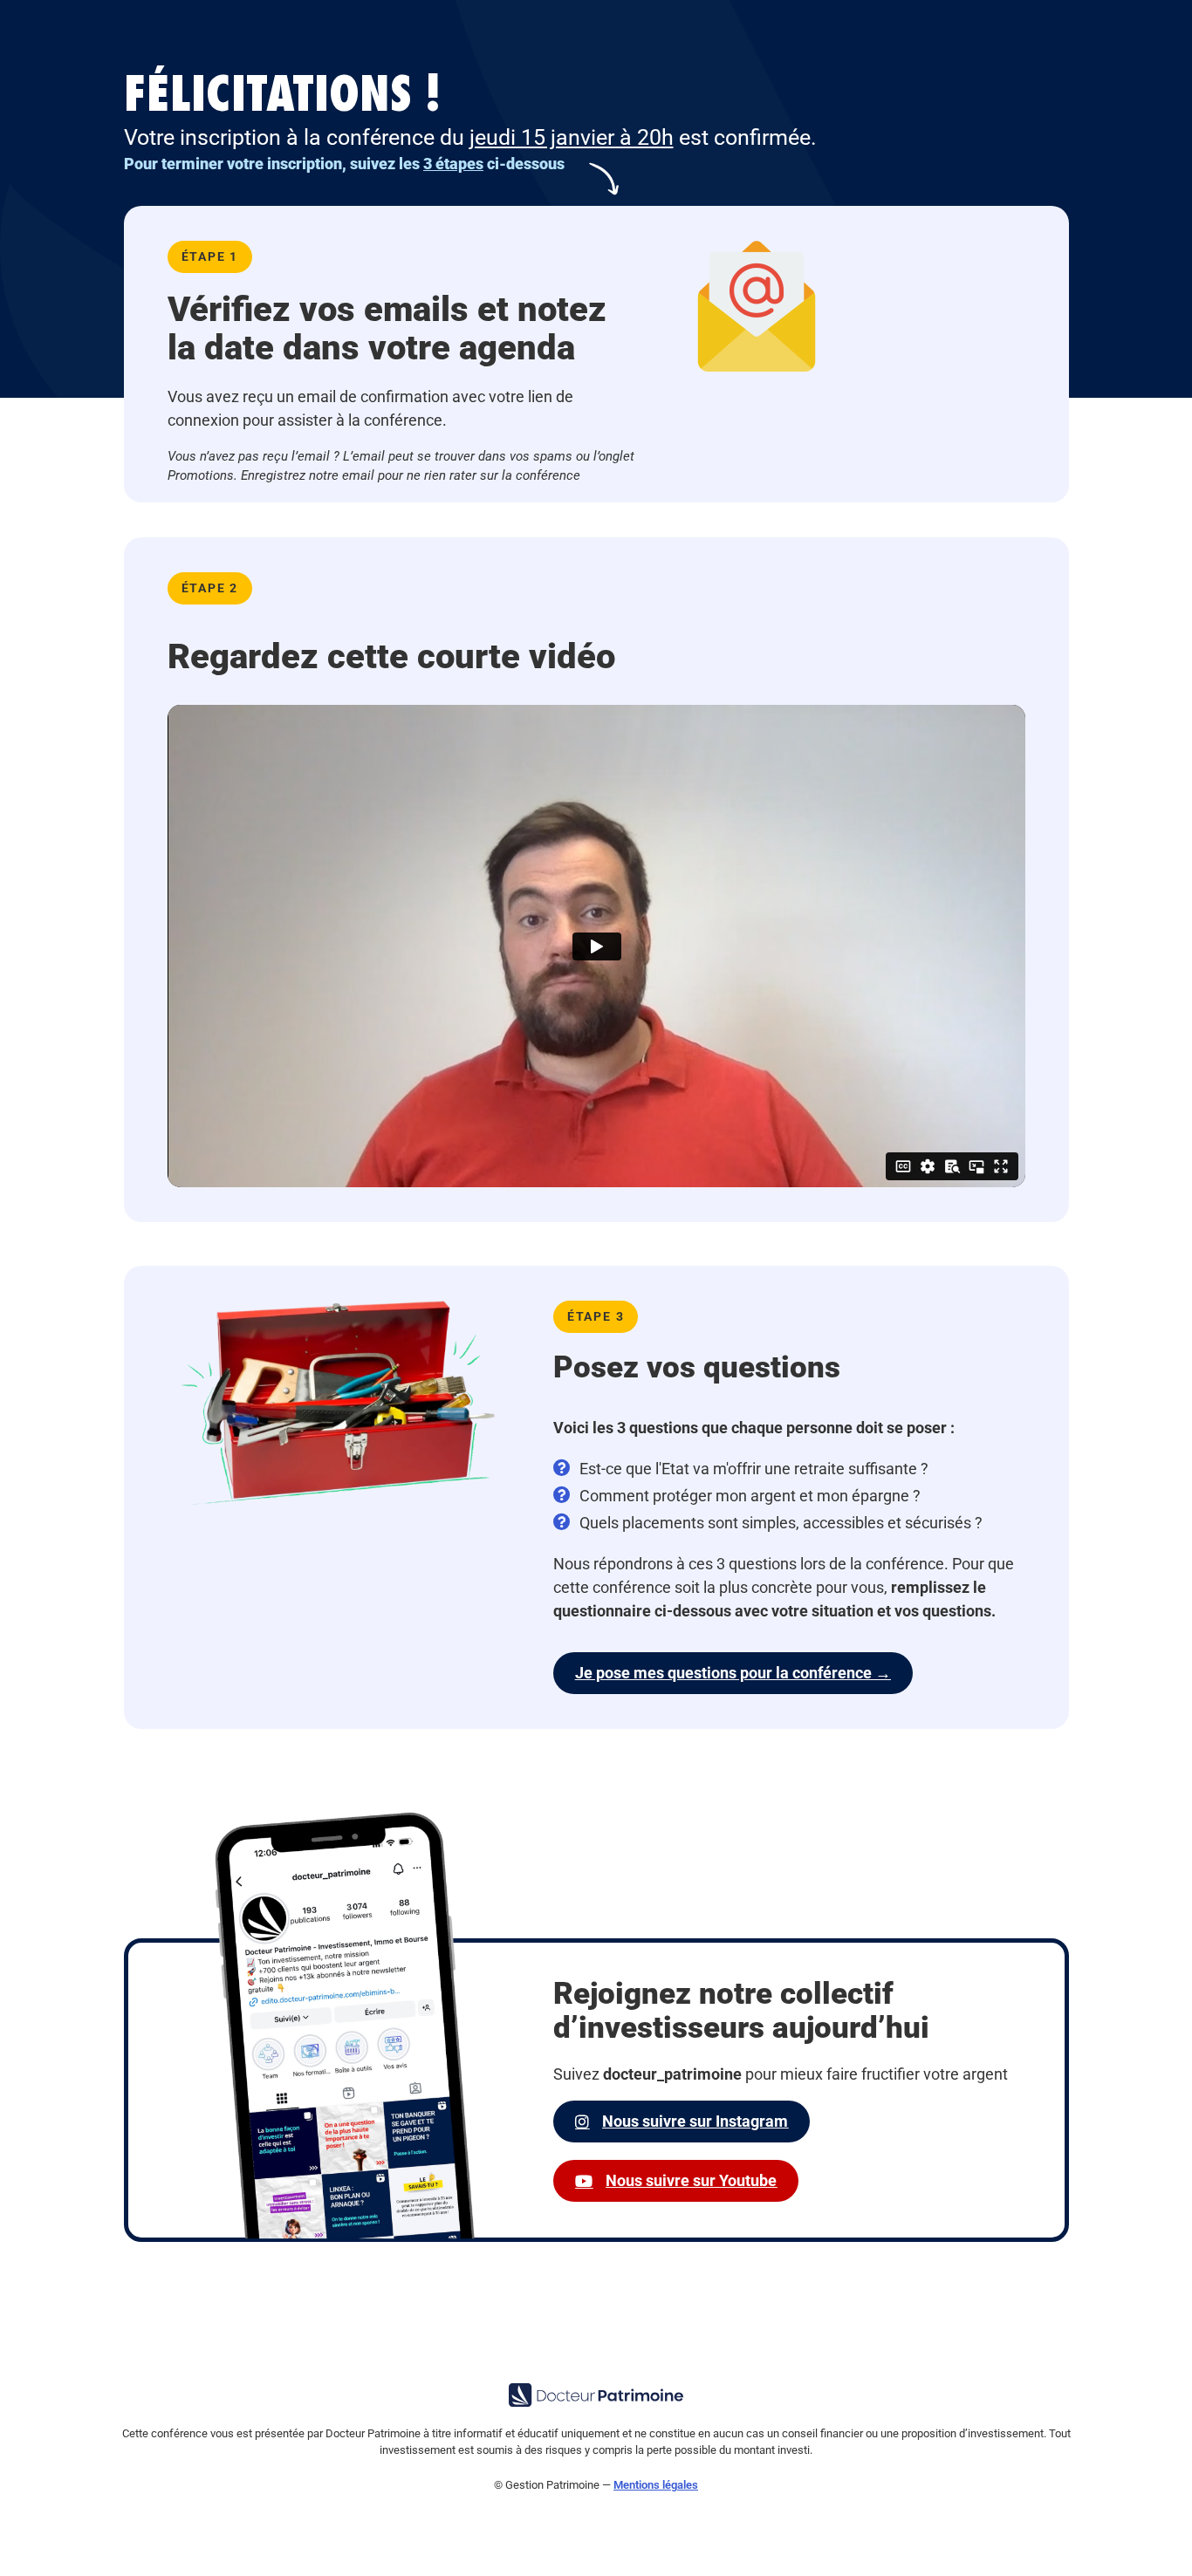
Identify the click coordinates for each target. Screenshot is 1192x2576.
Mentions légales (656, 2485)
